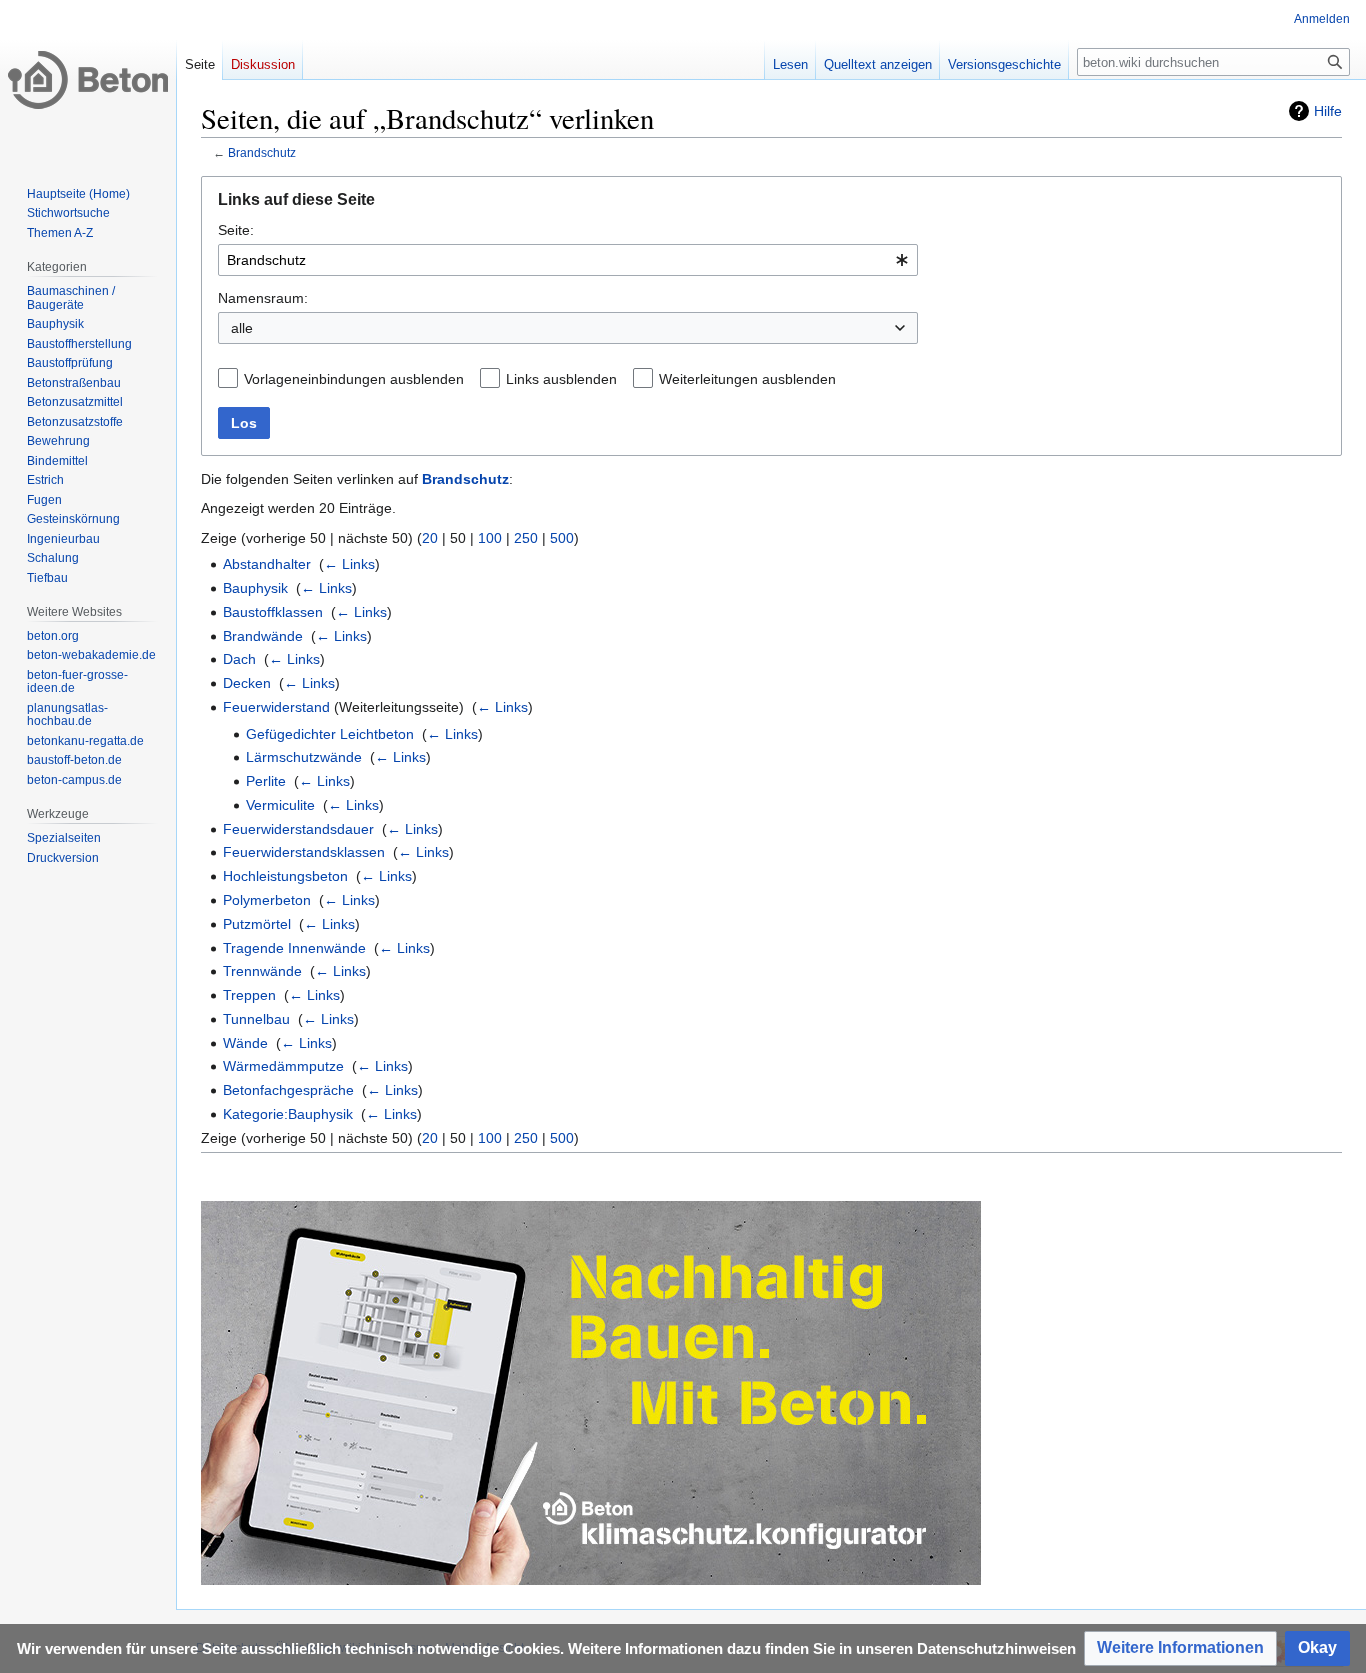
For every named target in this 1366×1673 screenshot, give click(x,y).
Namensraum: (263, 298)
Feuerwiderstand (276, 707)
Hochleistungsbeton (285, 876)
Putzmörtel (257, 924)
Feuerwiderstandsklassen (304, 852)
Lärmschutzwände (304, 757)
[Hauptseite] (88, 80)
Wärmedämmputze (283, 1066)
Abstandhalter (267, 564)
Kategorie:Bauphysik (288, 1114)
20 (430, 538)
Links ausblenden (561, 379)
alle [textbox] (242, 328)
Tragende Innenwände (294, 948)
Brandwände (263, 636)
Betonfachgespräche (288, 1090)
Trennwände (262, 971)
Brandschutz (262, 152)
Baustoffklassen (273, 612)
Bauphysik (255, 588)
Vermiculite (280, 805)
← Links (349, 564)
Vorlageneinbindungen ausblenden (354, 379)
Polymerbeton (267, 900)
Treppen (249, 995)
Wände (245, 1043)
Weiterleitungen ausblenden (747, 379)
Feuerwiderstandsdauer (298, 829)
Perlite (266, 781)
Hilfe (1328, 111)
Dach (239, 659)
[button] (1180, 1648)
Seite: (236, 230)
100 (490, 538)
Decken (247, 683)
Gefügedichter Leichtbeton (330, 734)
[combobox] (568, 260)
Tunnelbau (256, 1019)
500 (562, 538)
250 (526, 538)
